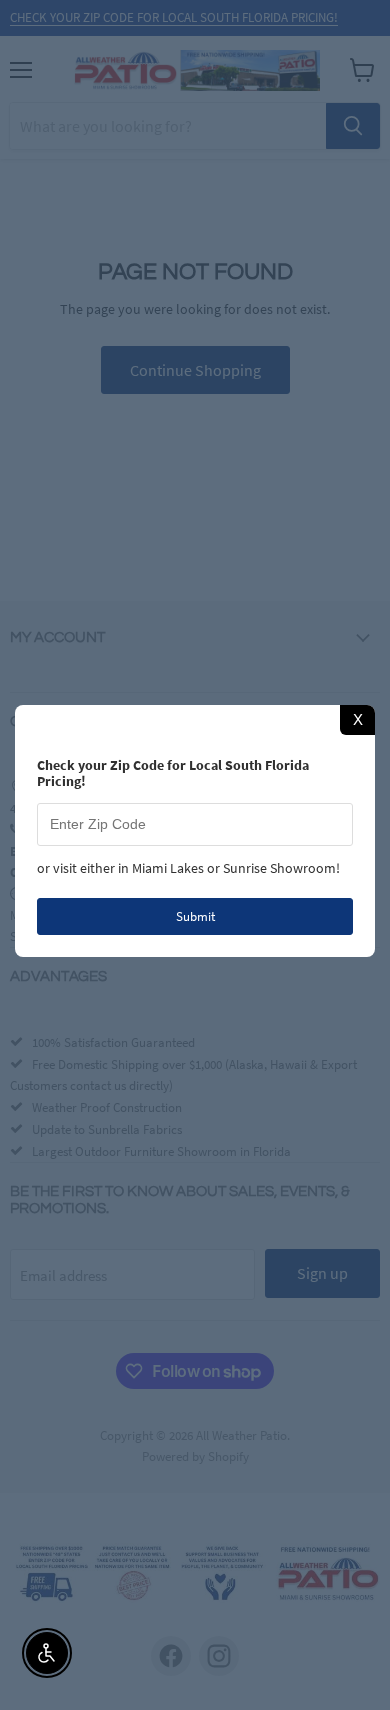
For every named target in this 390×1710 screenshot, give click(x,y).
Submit (195, 916)
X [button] (358, 719)
